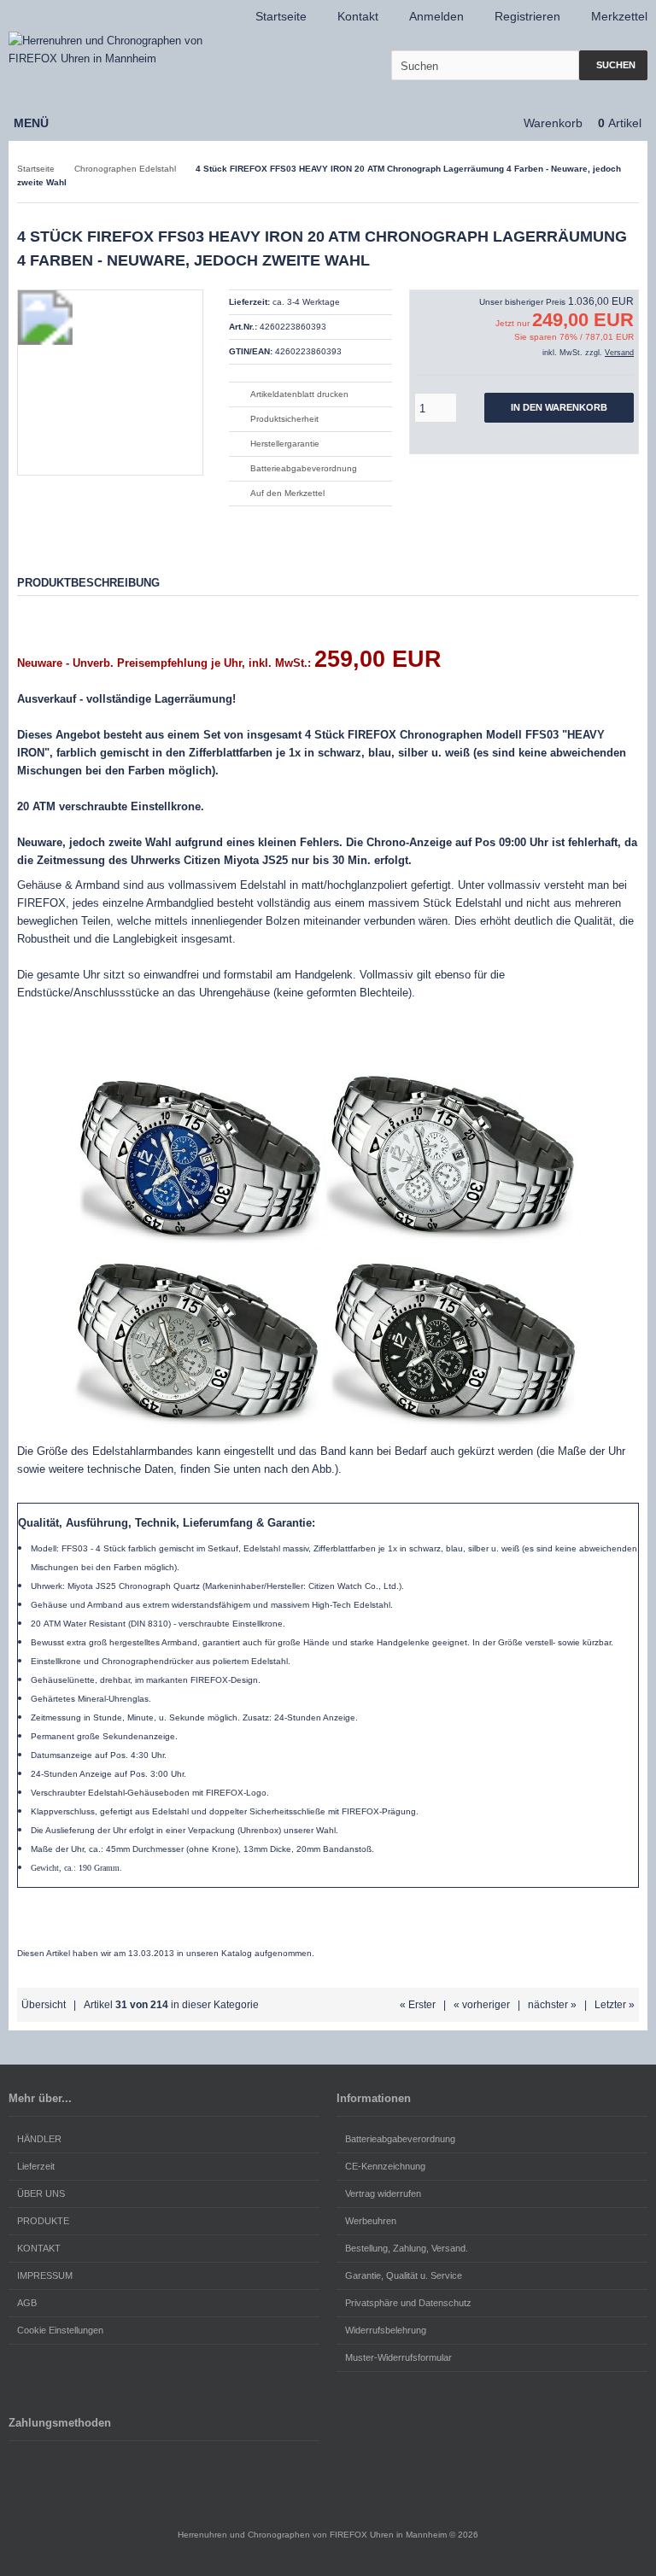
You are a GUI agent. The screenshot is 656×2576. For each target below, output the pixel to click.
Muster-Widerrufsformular (398, 2357)
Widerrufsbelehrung (386, 2330)
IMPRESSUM (45, 2275)
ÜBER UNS (41, 2193)
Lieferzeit (36, 2166)
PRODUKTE (43, 2221)
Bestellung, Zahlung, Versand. (407, 2248)
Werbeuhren (371, 2221)
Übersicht (44, 2005)
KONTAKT (39, 2248)
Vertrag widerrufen (383, 2193)
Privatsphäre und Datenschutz (408, 2303)
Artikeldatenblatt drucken (299, 394)
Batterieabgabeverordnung (304, 468)
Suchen (613, 65)
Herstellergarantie (285, 444)
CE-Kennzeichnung (385, 2166)
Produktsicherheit (284, 419)
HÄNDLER (39, 2139)
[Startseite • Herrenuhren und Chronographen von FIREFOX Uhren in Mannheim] (122, 50)
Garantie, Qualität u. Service (404, 2275)
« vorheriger (482, 2005)
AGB (27, 2303)
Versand (619, 353)
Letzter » (615, 2005)
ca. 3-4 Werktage (306, 302)
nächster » (552, 2005)
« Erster (418, 2005)
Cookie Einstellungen (60, 2330)
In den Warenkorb (559, 408)
